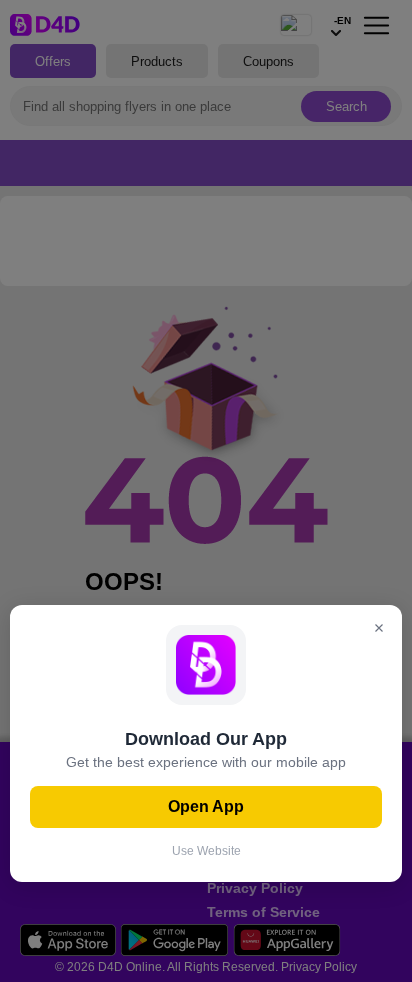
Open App (206, 806)
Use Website (206, 851)
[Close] (379, 629)
